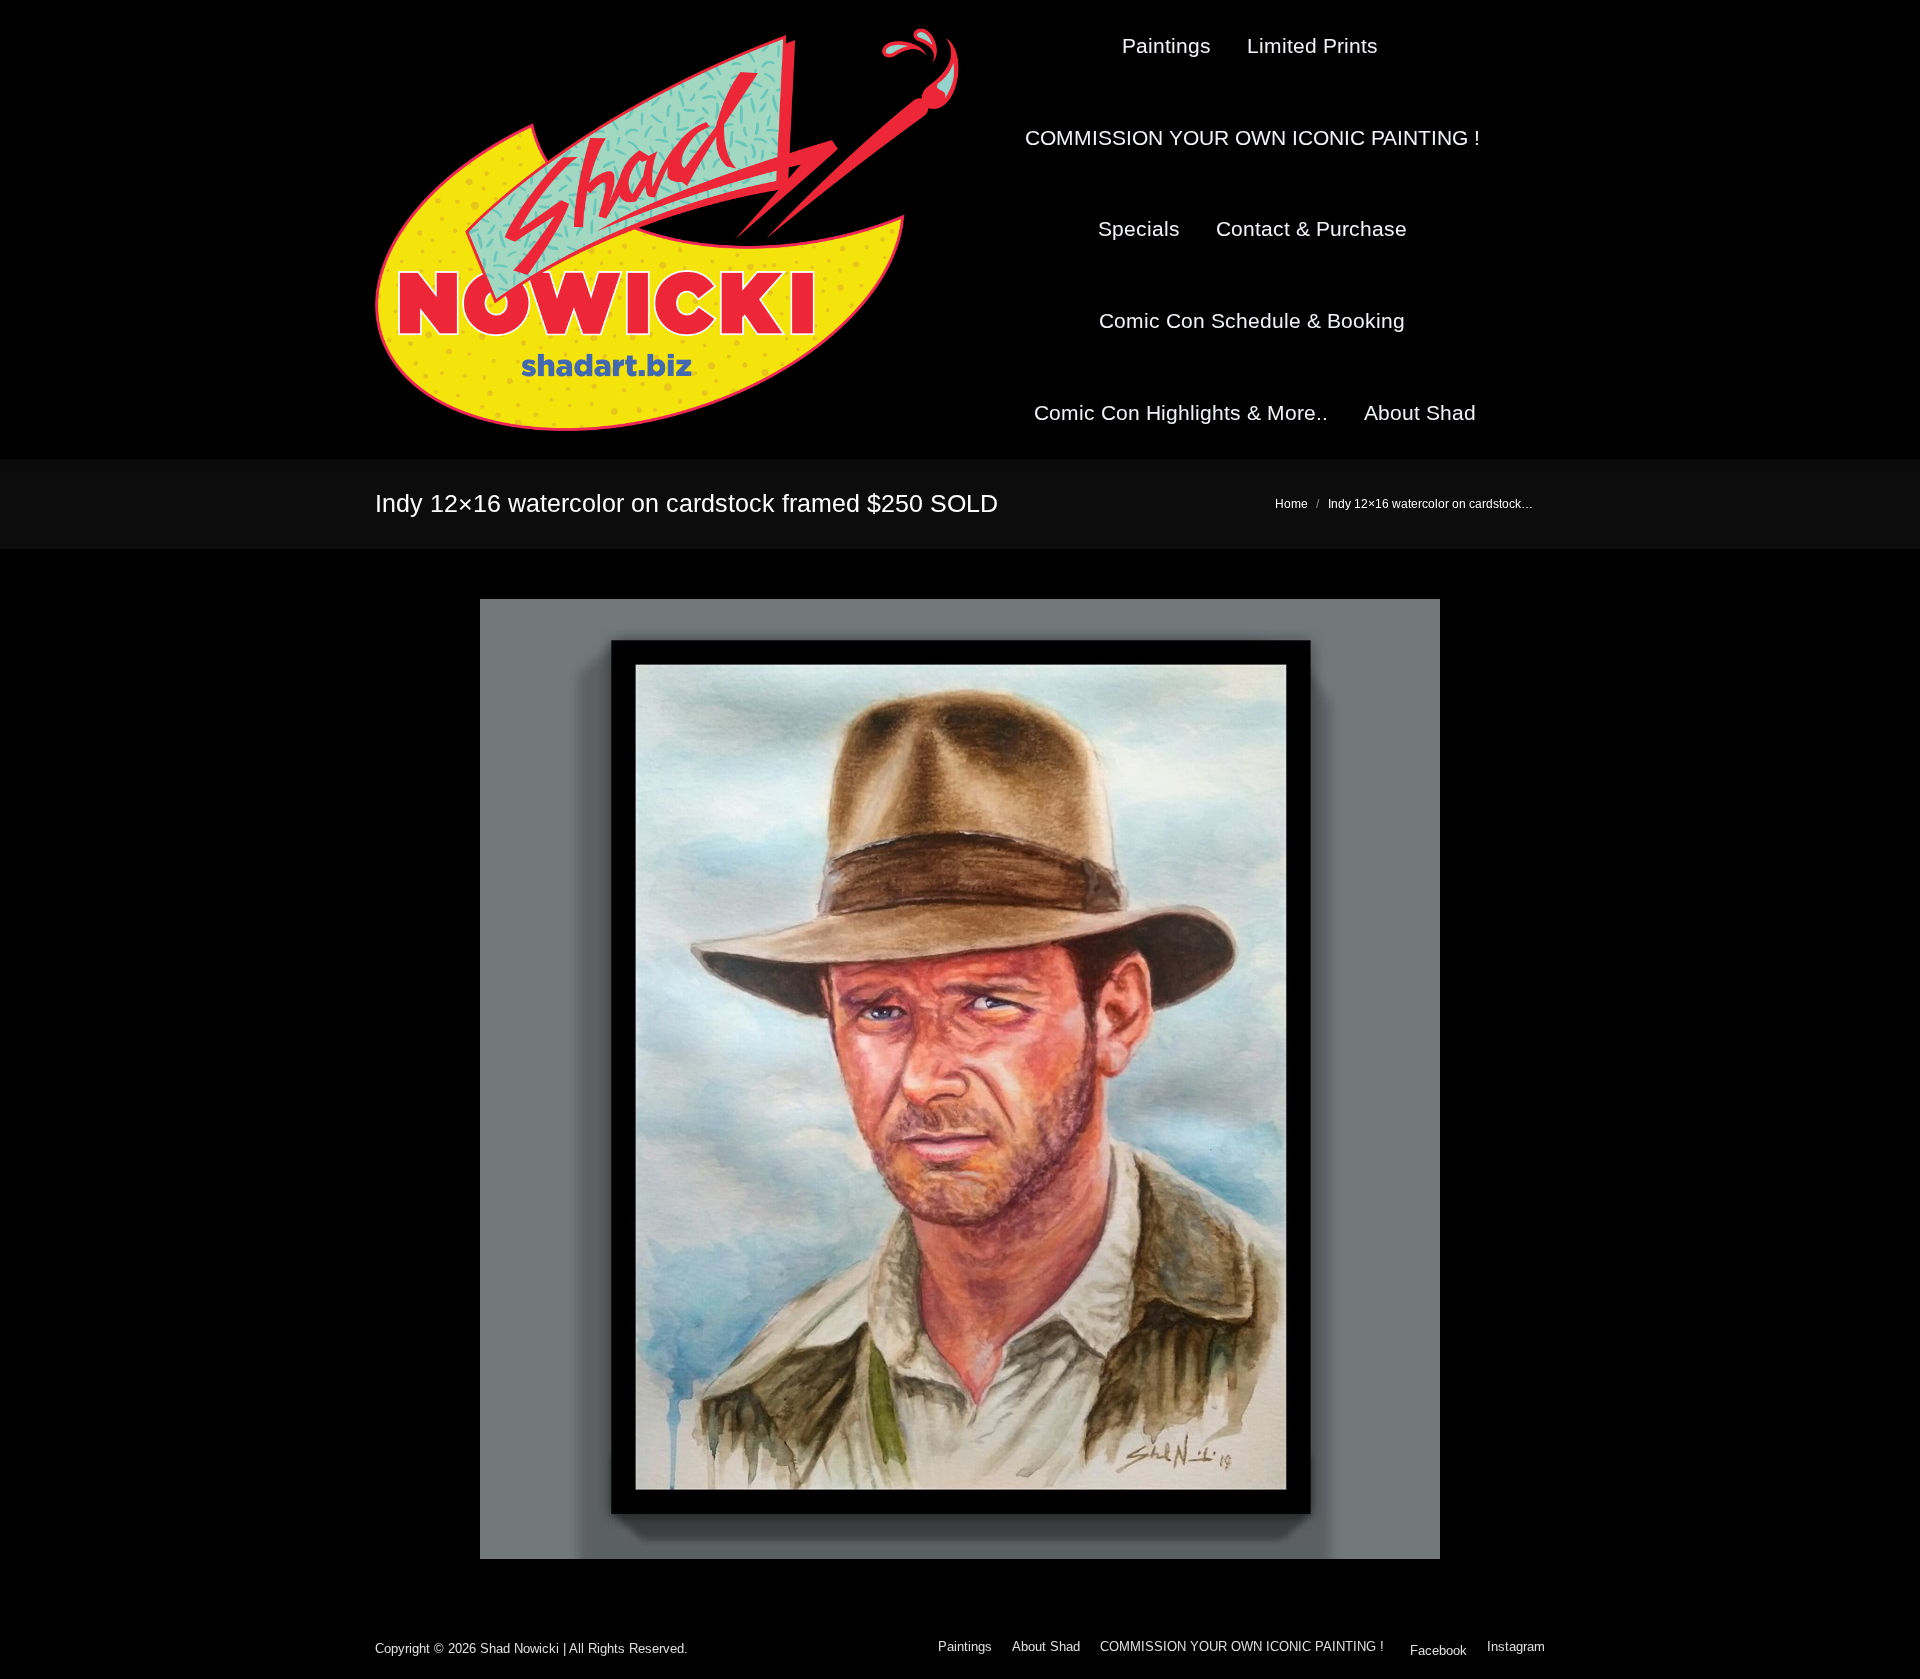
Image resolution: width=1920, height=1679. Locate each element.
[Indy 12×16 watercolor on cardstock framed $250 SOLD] (960, 1079)
